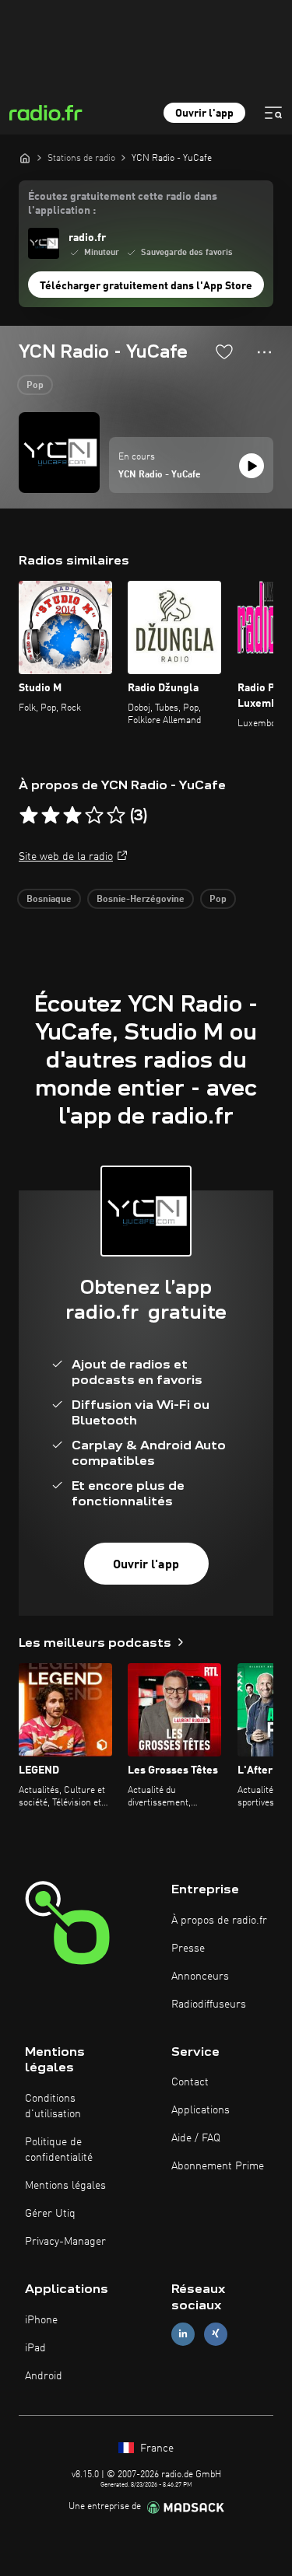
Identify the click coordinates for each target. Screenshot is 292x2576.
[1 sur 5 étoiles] (29, 816)
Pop (35, 386)
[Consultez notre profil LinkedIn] (183, 2334)
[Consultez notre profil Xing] (216, 2334)
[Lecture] (252, 466)
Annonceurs (200, 1977)
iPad (35, 2348)
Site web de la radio (66, 857)
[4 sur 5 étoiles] (94, 816)
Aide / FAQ (196, 2138)
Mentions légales (65, 2186)
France (155, 2448)
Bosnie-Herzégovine (141, 900)
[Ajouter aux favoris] (224, 351)
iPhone (41, 2320)
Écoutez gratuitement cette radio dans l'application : (123, 204)
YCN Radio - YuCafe (160, 475)
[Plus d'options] (264, 352)
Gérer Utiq (50, 2214)
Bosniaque (49, 900)
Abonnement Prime (218, 2166)
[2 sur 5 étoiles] (51, 816)
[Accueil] (25, 158)
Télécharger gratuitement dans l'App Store (146, 286)
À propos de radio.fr (219, 1921)
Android (44, 2376)
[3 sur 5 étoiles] (72, 816)
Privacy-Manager (65, 2242)
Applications (201, 2110)
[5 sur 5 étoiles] (116, 816)
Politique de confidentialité (59, 2150)
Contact (190, 2082)
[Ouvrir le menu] (273, 113)
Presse (188, 1949)
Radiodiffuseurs (209, 2005)
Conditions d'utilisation (53, 2106)
